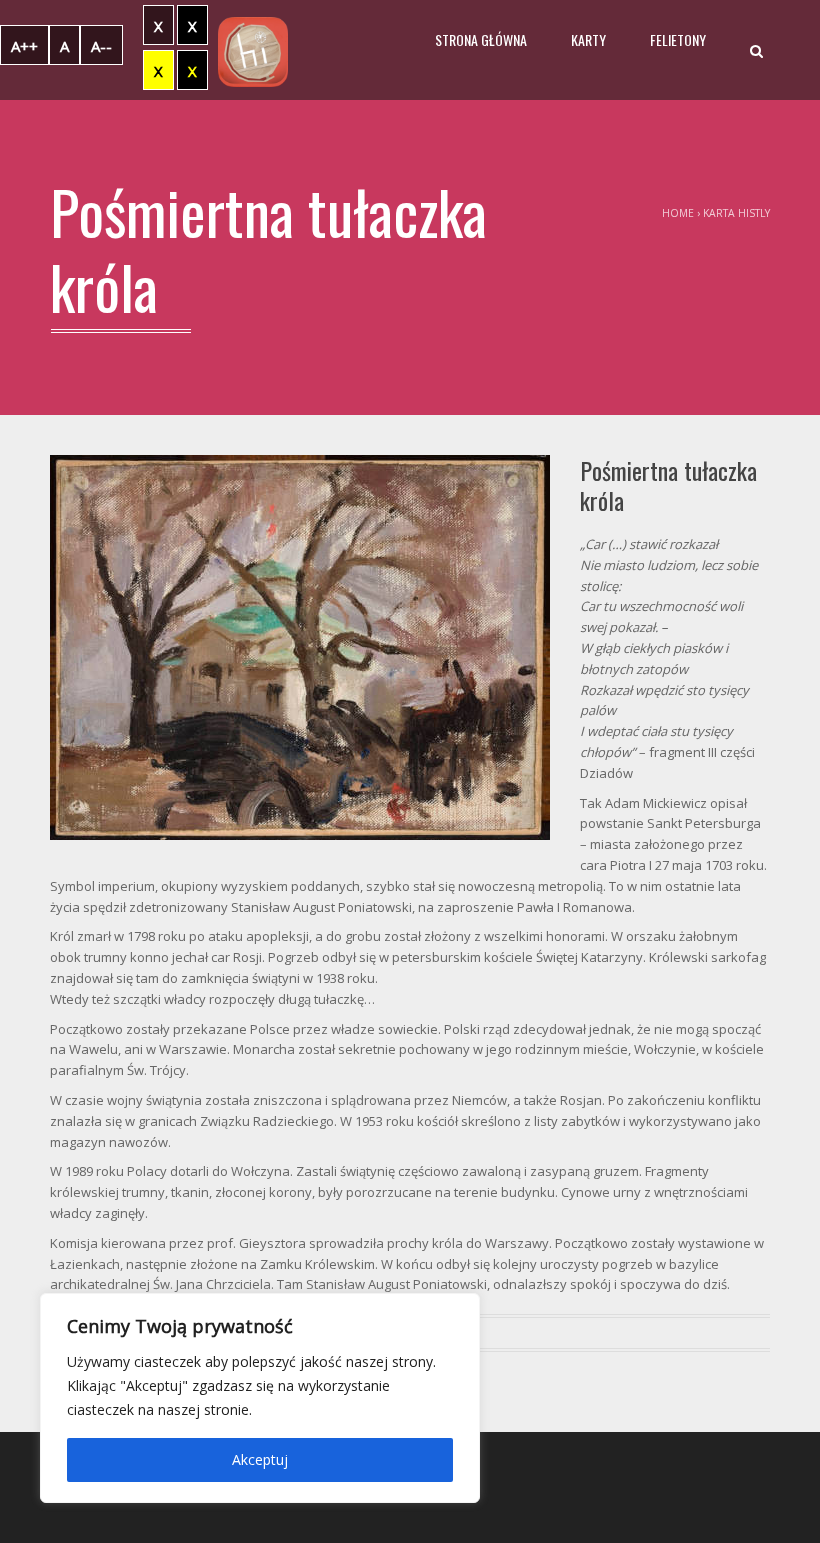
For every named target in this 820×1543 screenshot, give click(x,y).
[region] (260, 1398)
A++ (24, 46)
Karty (588, 39)
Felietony (678, 39)
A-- (101, 46)
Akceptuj (260, 1459)
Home (678, 213)
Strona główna (481, 39)
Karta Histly (736, 213)
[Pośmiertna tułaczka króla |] (253, 50)
